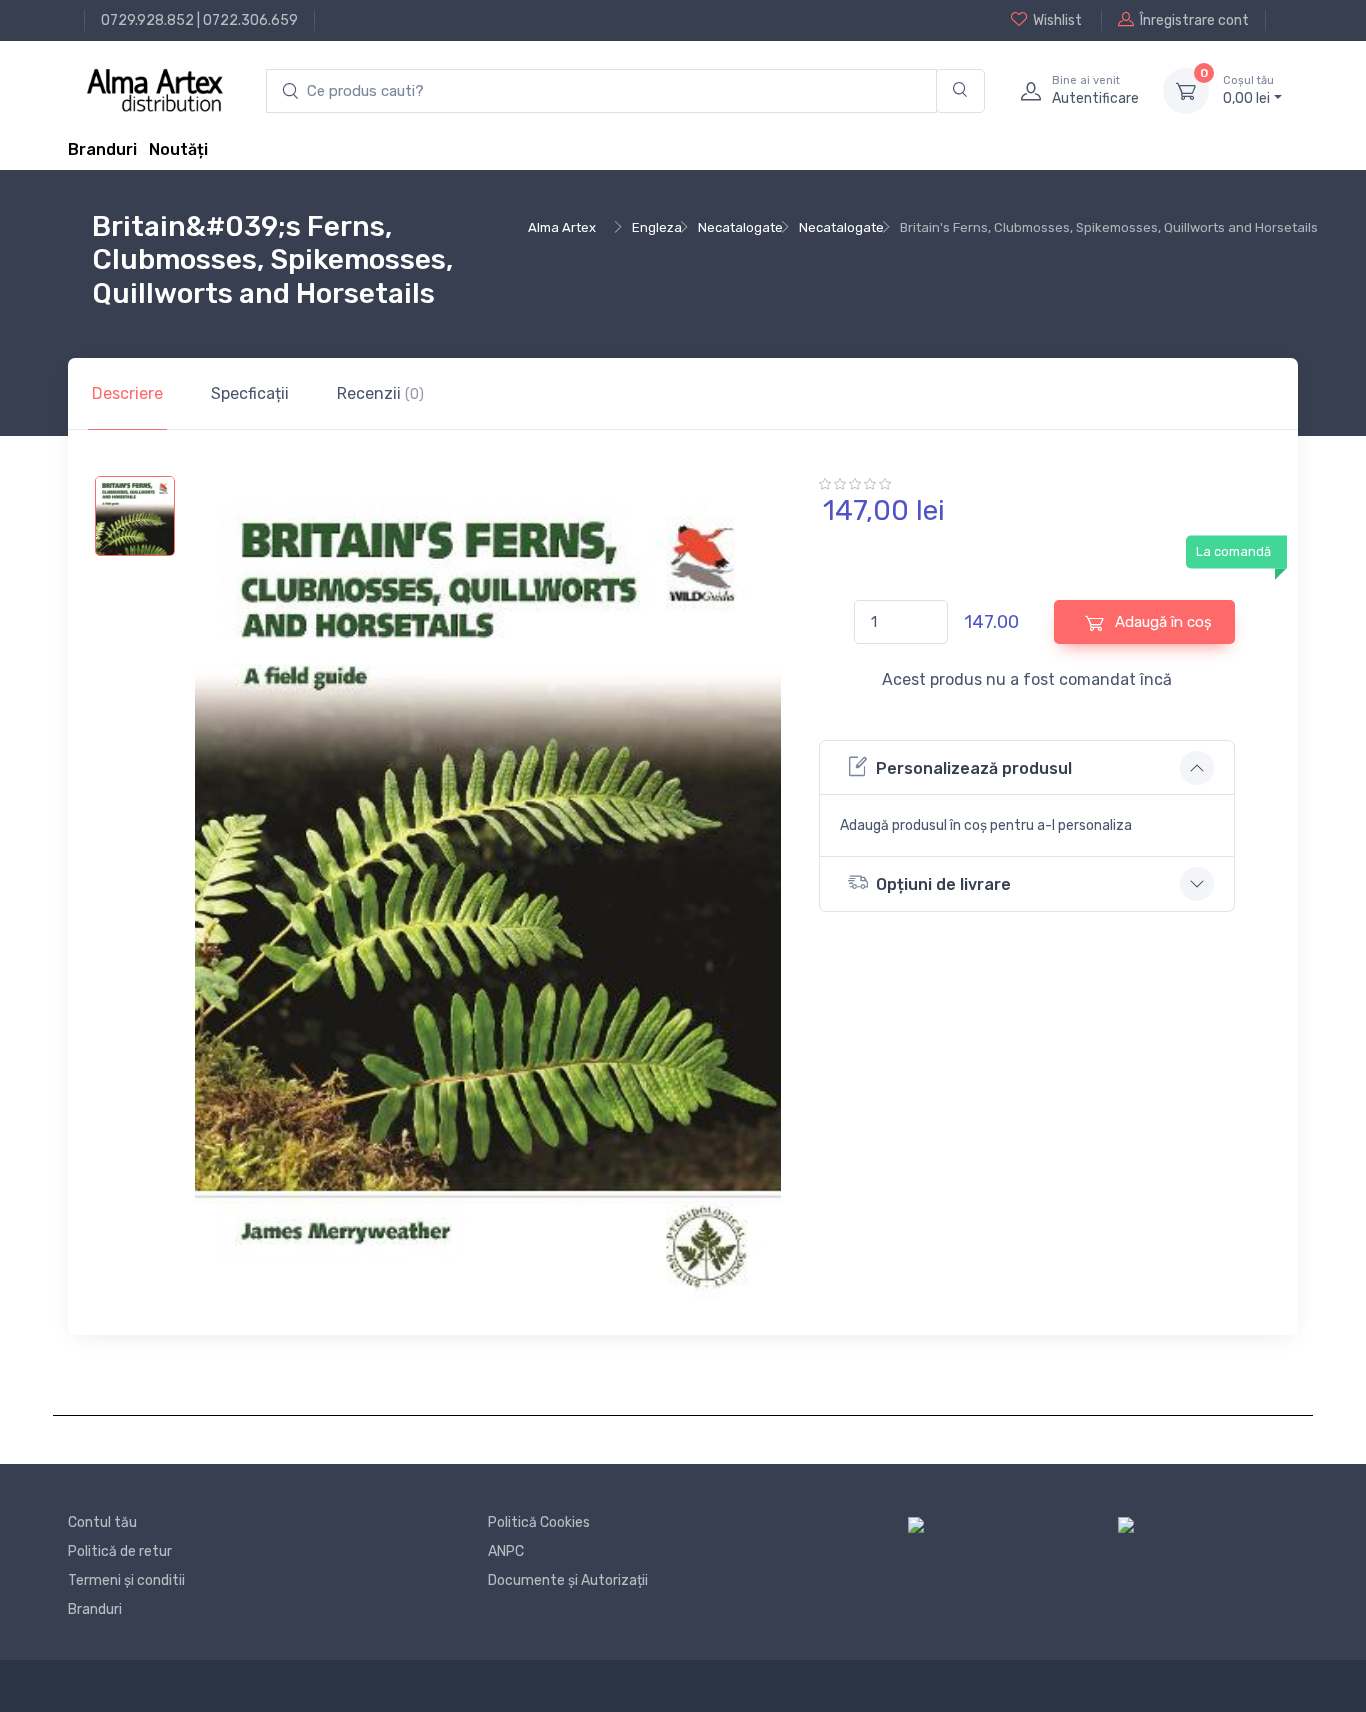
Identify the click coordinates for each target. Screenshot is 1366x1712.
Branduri (102, 149)
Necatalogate (740, 227)
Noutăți (178, 149)
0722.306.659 (250, 20)
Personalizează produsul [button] (974, 768)
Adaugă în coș (1161, 622)
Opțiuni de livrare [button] (943, 884)
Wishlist (1057, 20)
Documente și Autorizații (568, 1580)
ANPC (506, 1551)
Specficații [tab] (250, 393)
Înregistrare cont (1194, 20)
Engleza (657, 227)
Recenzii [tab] (380, 393)
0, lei (1248, 90)
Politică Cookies (539, 1522)
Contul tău (102, 1522)
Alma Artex (562, 227)
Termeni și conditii (126, 1580)
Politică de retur (120, 1551)
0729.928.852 (147, 20)
